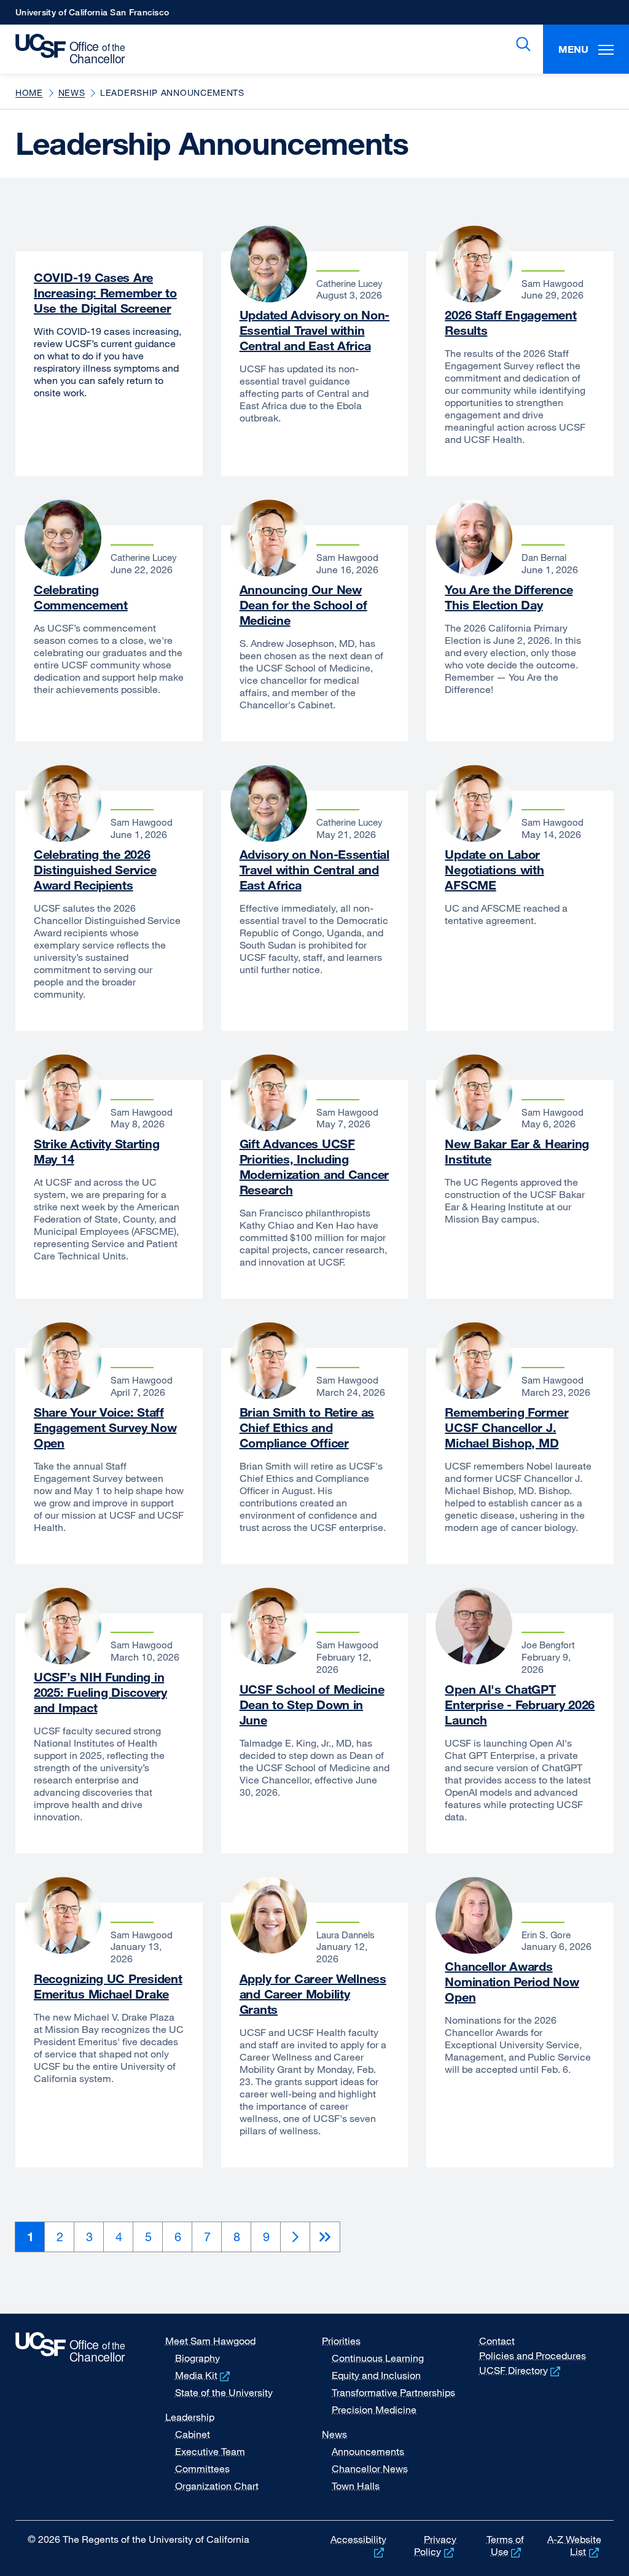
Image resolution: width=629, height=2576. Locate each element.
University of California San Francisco (92, 16)
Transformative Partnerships (393, 2392)
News (72, 92)
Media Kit (204, 2375)
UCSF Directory (521, 2370)
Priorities (341, 2341)
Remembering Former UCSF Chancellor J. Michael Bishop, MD (506, 1427)
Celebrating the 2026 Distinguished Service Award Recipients (95, 870)
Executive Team (210, 2451)
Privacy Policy (435, 2545)
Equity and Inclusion (376, 2375)
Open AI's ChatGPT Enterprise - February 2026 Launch (520, 1705)
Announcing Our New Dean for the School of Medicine (303, 605)
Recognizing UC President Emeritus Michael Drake (108, 1986)
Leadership (190, 2417)
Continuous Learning (378, 2358)
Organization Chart (217, 2486)
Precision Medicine (374, 2410)
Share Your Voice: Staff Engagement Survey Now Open (105, 1427)
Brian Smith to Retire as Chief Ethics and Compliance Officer (307, 1427)
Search (521, 44)
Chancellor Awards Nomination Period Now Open (512, 1982)
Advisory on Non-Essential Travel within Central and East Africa (314, 870)
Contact (497, 2341)
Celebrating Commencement (81, 597)
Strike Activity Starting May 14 (96, 1151)
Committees (202, 2468)
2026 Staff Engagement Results (510, 323)
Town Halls (356, 2486)
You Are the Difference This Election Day (509, 597)
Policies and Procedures (533, 2355)
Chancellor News (370, 2468)
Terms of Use (505, 2545)
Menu (573, 49)
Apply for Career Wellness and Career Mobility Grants (313, 1994)
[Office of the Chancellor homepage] (66, 49)
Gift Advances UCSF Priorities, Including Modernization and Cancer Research (314, 1167)
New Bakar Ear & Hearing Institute (517, 1151)
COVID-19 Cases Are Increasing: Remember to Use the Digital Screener (105, 293)
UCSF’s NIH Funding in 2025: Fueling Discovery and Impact (100, 1692)
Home (29, 92)
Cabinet (193, 2434)
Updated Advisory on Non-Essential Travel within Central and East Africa (314, 330)
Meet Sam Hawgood (210, 2341)
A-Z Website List (574, 2545)
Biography (197, 2358)
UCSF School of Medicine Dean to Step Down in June (312, 1705)
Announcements (368, 2451)
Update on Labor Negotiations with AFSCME (494, 870)
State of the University (224, 2392)
